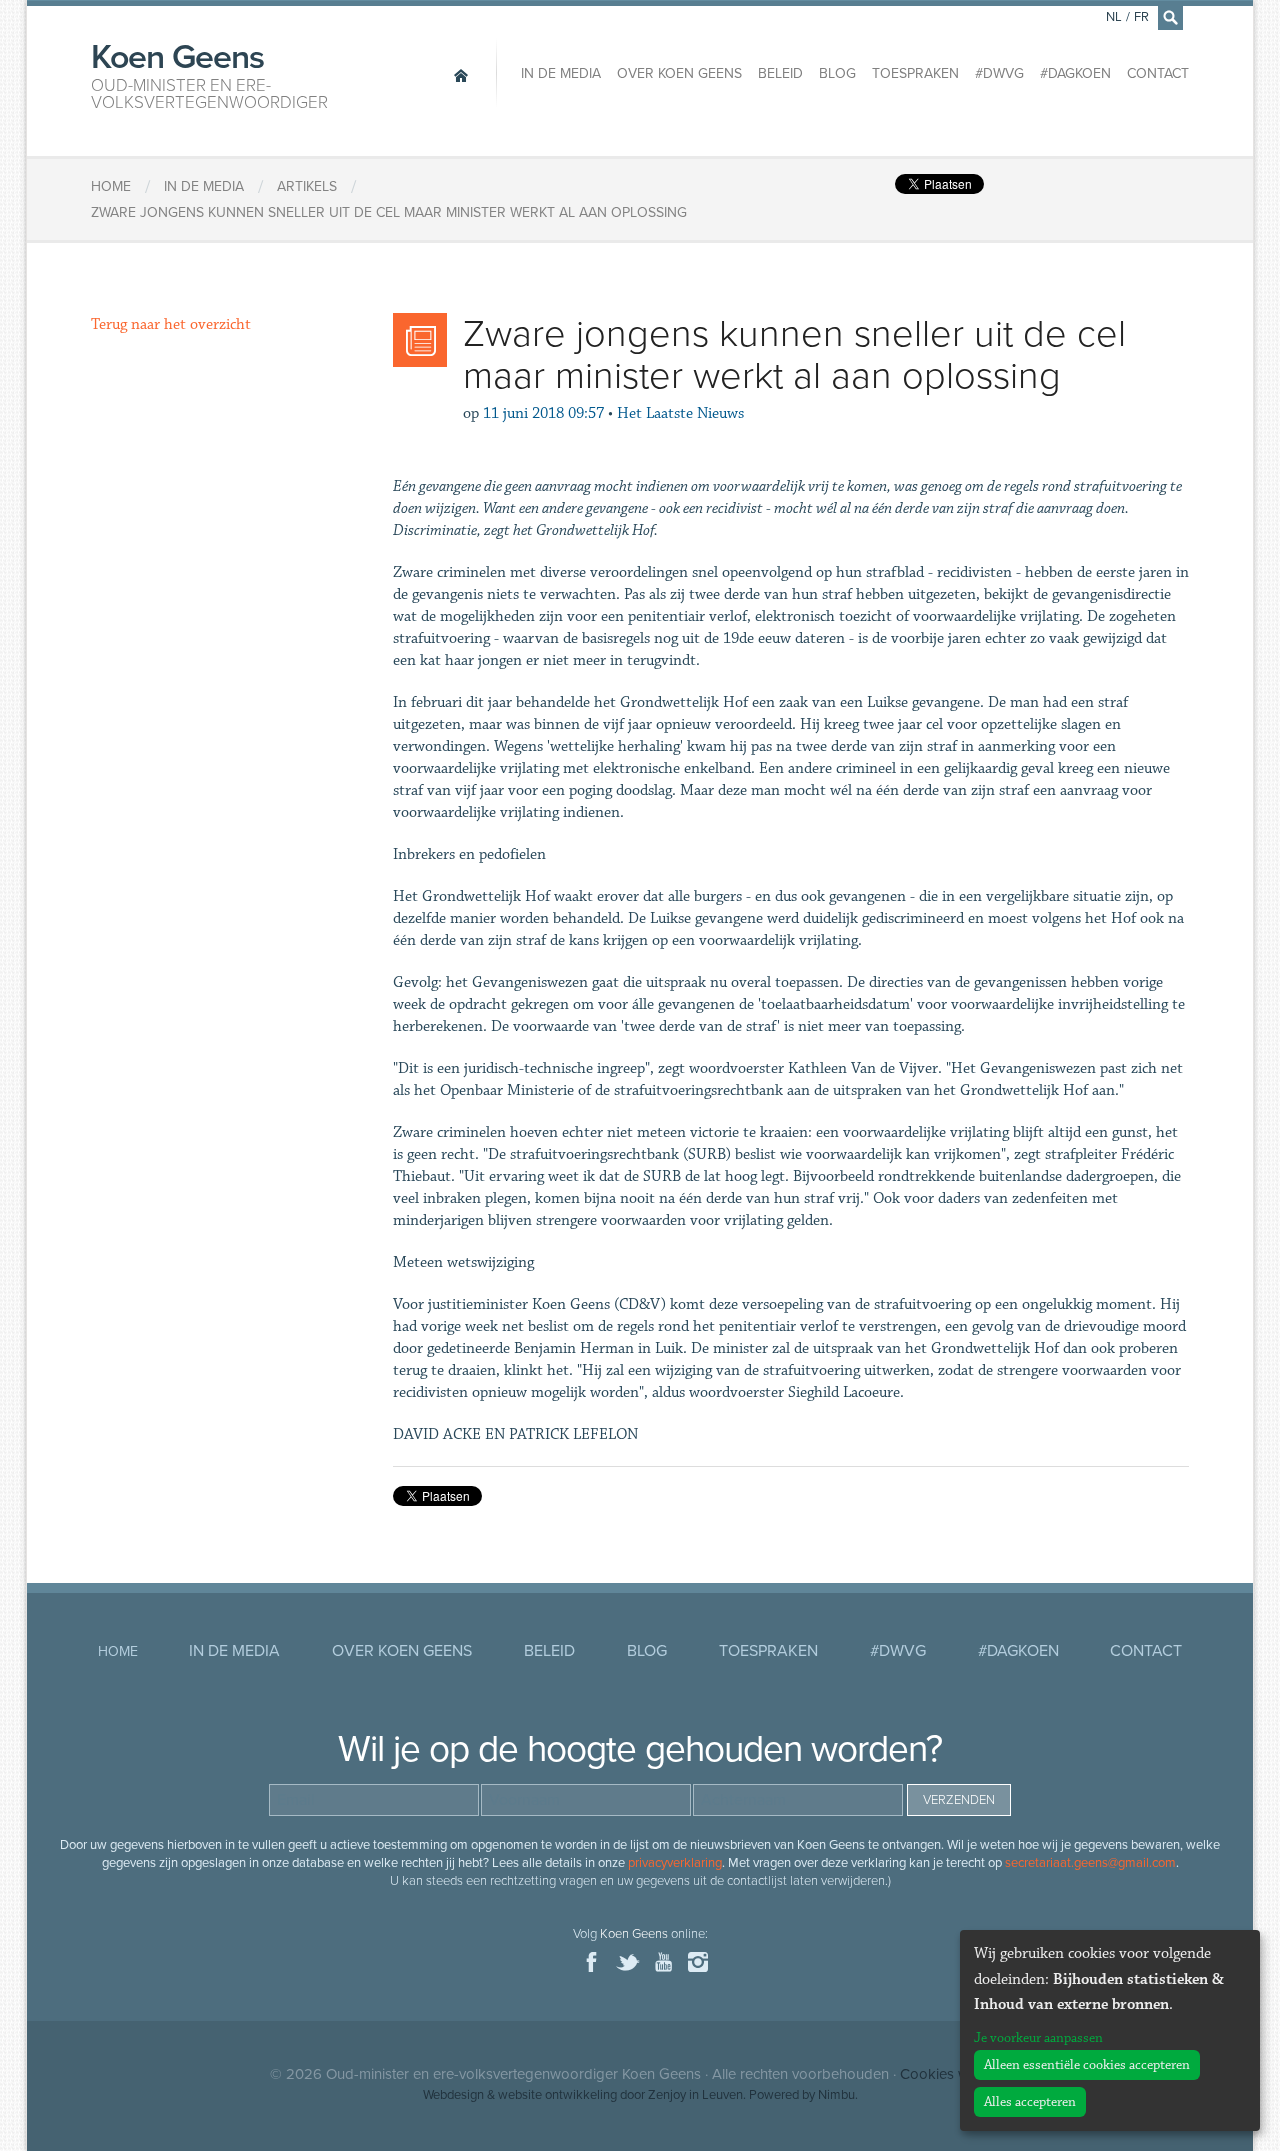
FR (1141, 17)
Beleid (780, 73)
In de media (561, 73)
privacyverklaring (675, 1863)
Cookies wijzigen (955, 2074)
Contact (1158, 73)
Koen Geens (209, 74)
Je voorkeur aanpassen (1038, 2038)
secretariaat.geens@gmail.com (1090, 1863)
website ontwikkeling (557, 2095)
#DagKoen (1075, 73)
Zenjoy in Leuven (695, 2095)
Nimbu (836, 2095)
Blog (837, 73)
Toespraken (915, 73)
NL (1114, 17)
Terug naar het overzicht (171, 324)
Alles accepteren (1030, 2102)
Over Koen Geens (679, 73)
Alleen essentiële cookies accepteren (1087, 2065)
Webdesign (453, 2095)
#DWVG (999, 73)
